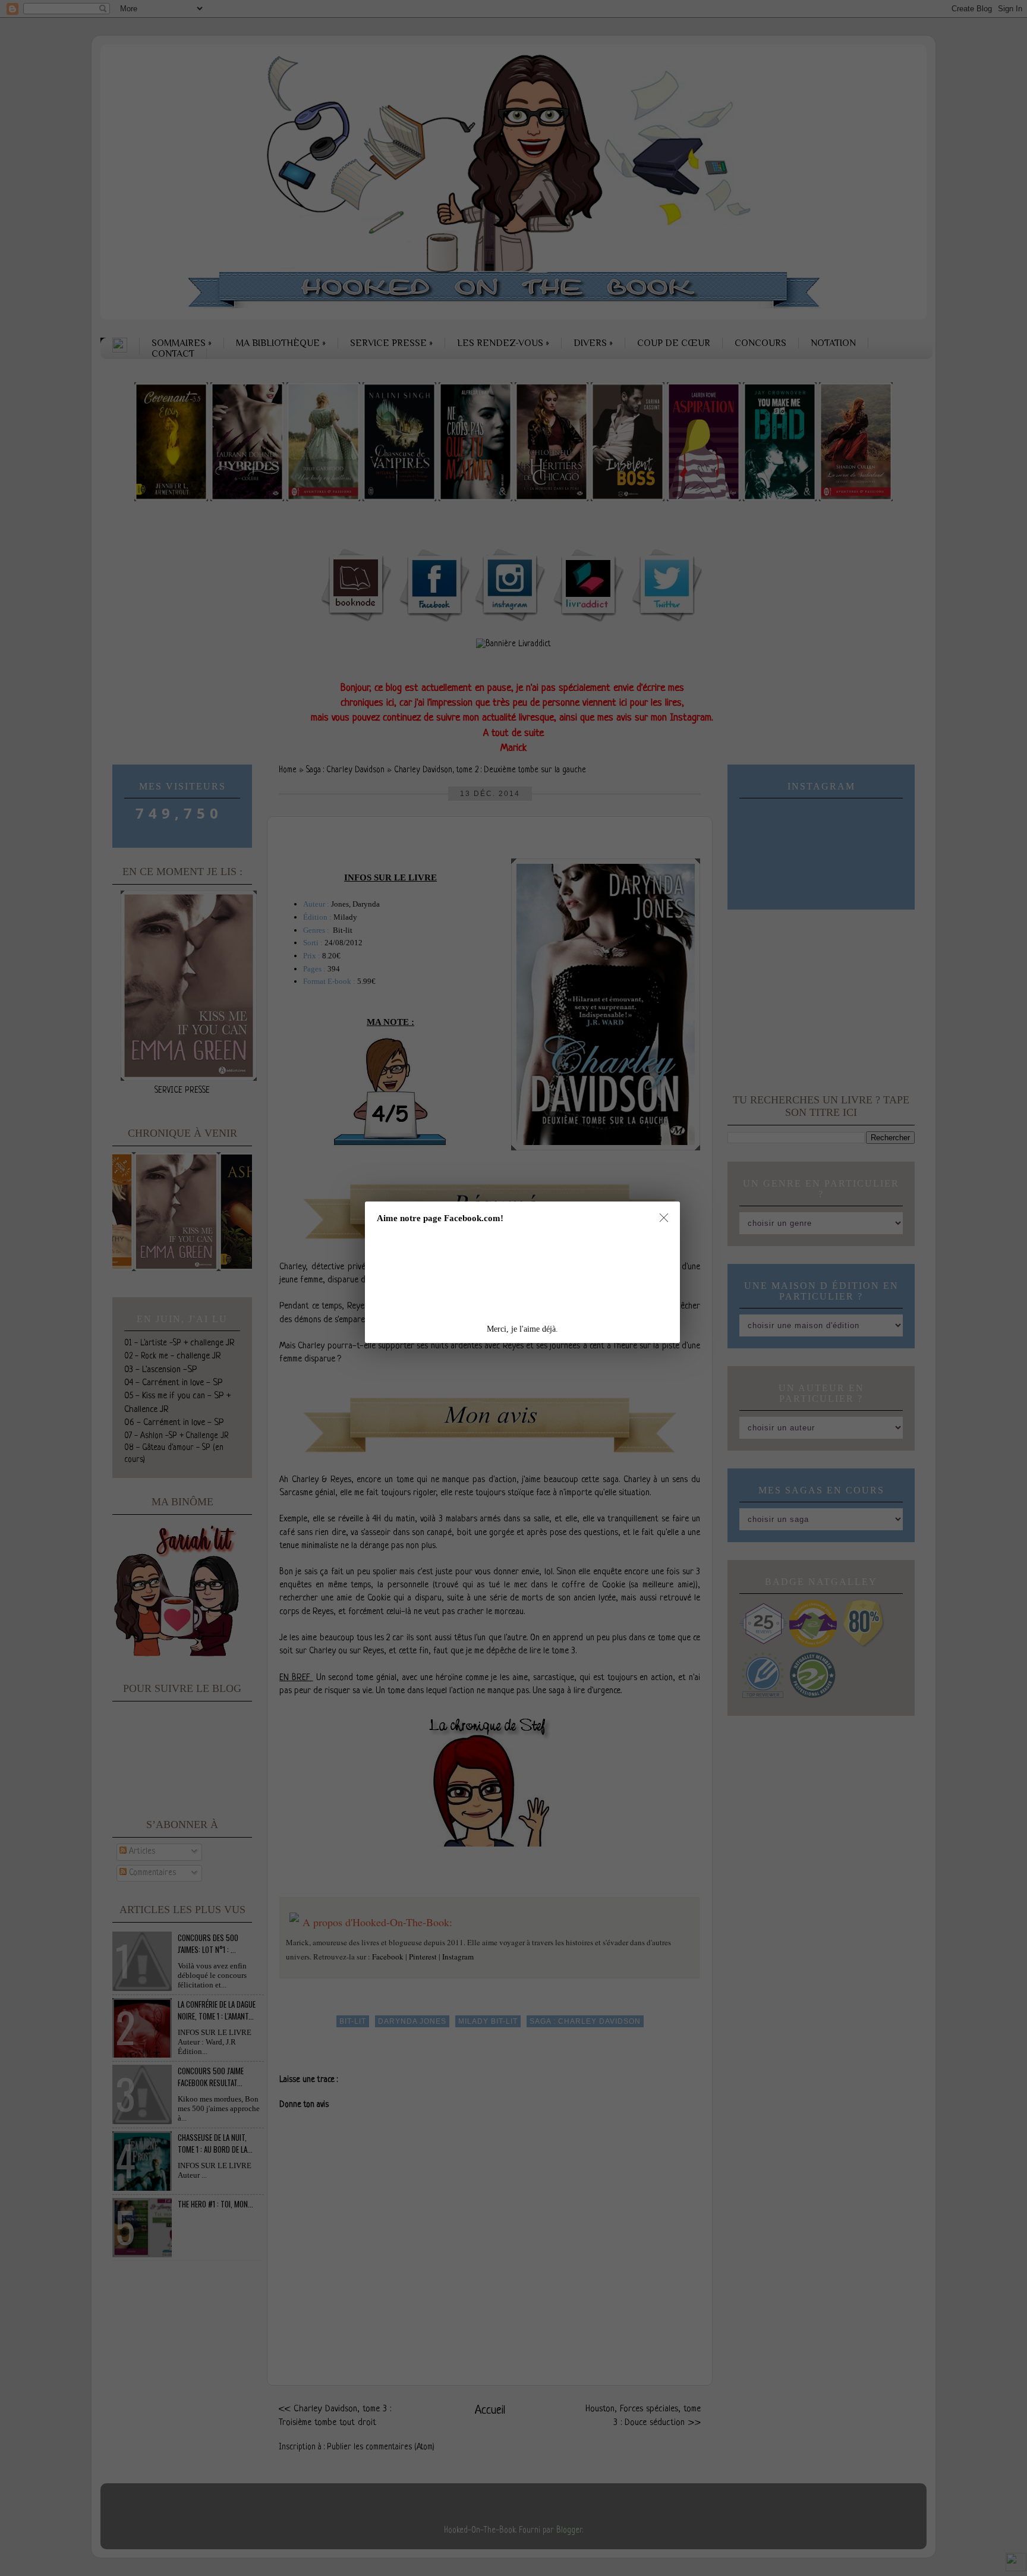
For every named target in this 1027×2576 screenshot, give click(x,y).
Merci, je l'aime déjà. (522, 1329)
